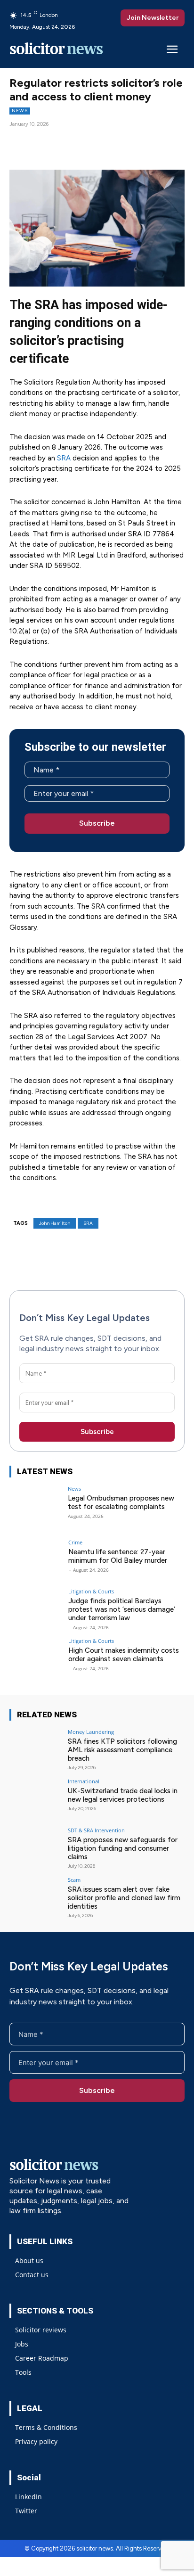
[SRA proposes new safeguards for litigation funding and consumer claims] (36, 1847)
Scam (74, 1880)
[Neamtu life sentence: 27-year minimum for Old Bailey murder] (36, 1559)
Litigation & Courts (91, 1591)
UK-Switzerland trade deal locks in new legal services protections (123, 1795)
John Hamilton (55, 1223)
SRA (65, 458)
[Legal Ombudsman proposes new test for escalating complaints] (36, 1506)
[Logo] (57, 50)
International (84, 1781)
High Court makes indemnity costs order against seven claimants (124, 1655)
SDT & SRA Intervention (96, 1830)
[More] (116, 142)
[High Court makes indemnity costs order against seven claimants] (36, 1658)
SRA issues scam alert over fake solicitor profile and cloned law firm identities (124, 1898)
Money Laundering (91, 1732)
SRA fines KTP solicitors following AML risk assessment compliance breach (122, 1750)
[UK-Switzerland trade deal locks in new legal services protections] (36, 1798)
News (20, 111)
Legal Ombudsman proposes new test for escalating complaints (121, 1502)
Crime (75, 1542)
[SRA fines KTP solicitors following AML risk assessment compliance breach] (36, 1749)
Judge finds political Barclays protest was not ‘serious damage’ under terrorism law (122, 1609)
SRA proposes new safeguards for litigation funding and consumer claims (123, 1848)
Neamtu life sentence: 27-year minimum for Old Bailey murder (118, 1556)
